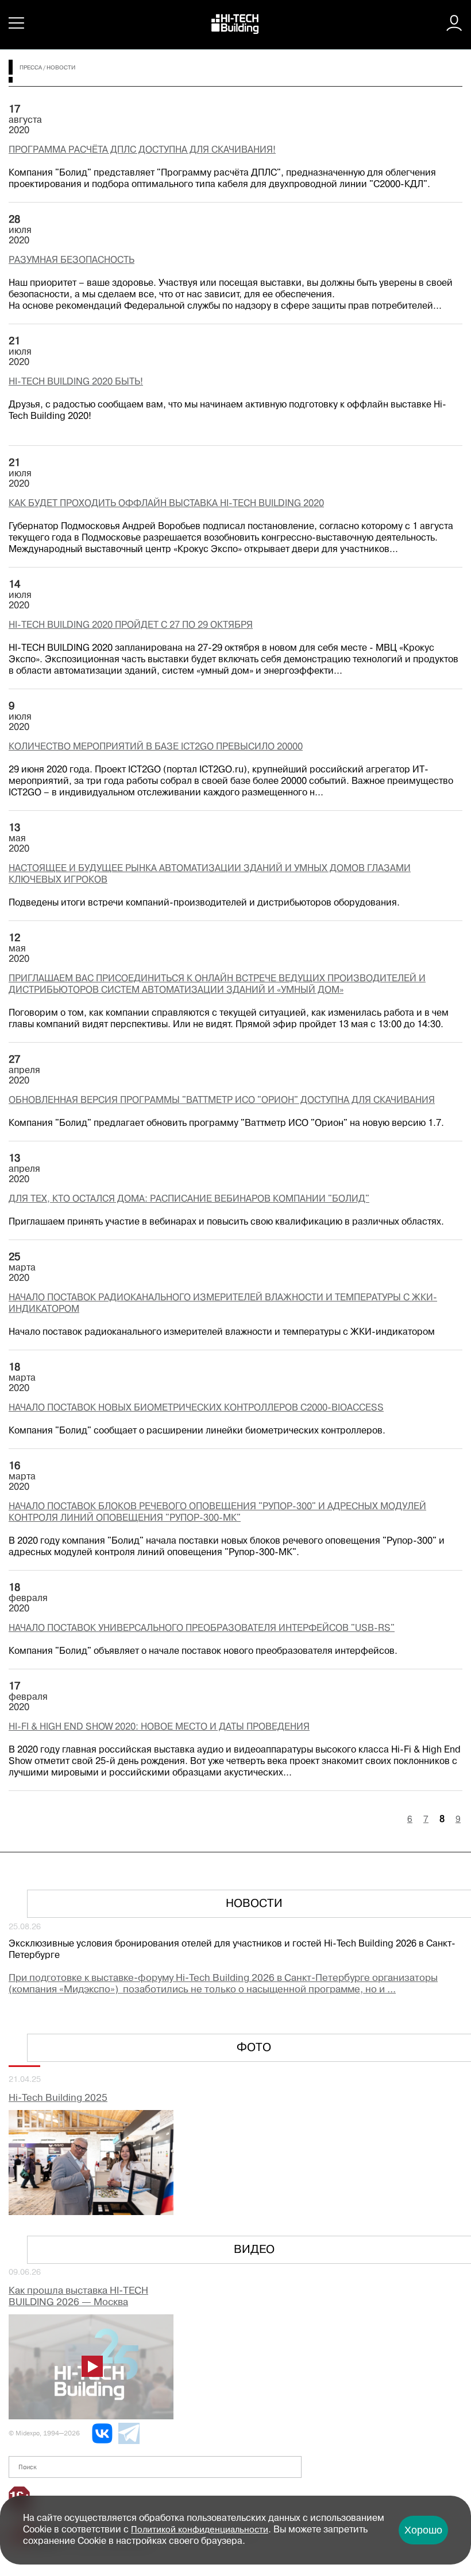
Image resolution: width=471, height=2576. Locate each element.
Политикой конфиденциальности (200, 2530)
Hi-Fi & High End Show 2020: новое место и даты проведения (159, 1727)
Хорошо (423, 2530)
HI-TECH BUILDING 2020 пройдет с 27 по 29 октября (131, 625)
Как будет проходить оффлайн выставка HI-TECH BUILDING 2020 (166, 504)
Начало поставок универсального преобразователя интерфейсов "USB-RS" (202, 1629)
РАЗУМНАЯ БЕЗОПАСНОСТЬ (72, 261)
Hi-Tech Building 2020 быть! (76, 382)
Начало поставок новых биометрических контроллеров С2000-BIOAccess (196, 1408)
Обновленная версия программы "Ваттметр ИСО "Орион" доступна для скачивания (222, 1101)
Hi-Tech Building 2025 (58, 2098)
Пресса (31, 68)
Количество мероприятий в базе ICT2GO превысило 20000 (156, 747)
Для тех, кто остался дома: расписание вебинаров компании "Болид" (189, 1199)
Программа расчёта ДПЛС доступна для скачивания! (142, 150)
